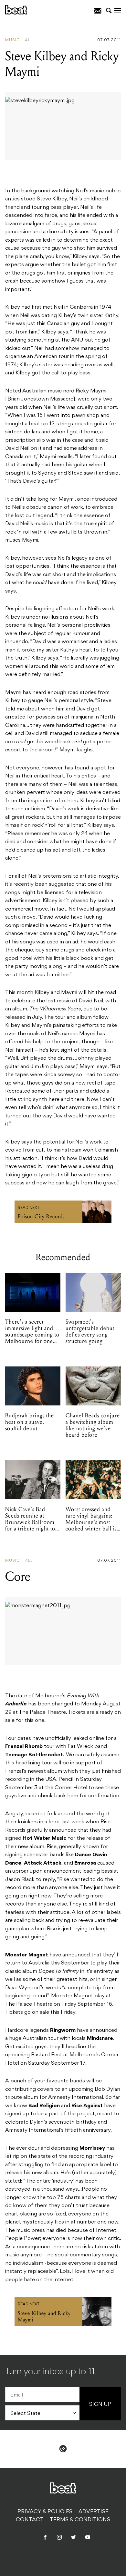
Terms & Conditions (80, 2520)
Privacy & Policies (45, 2512)
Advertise (94, 2512)
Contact (30, 2520)
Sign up (100, 2405)
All (29, 40)
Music (13, 40)
